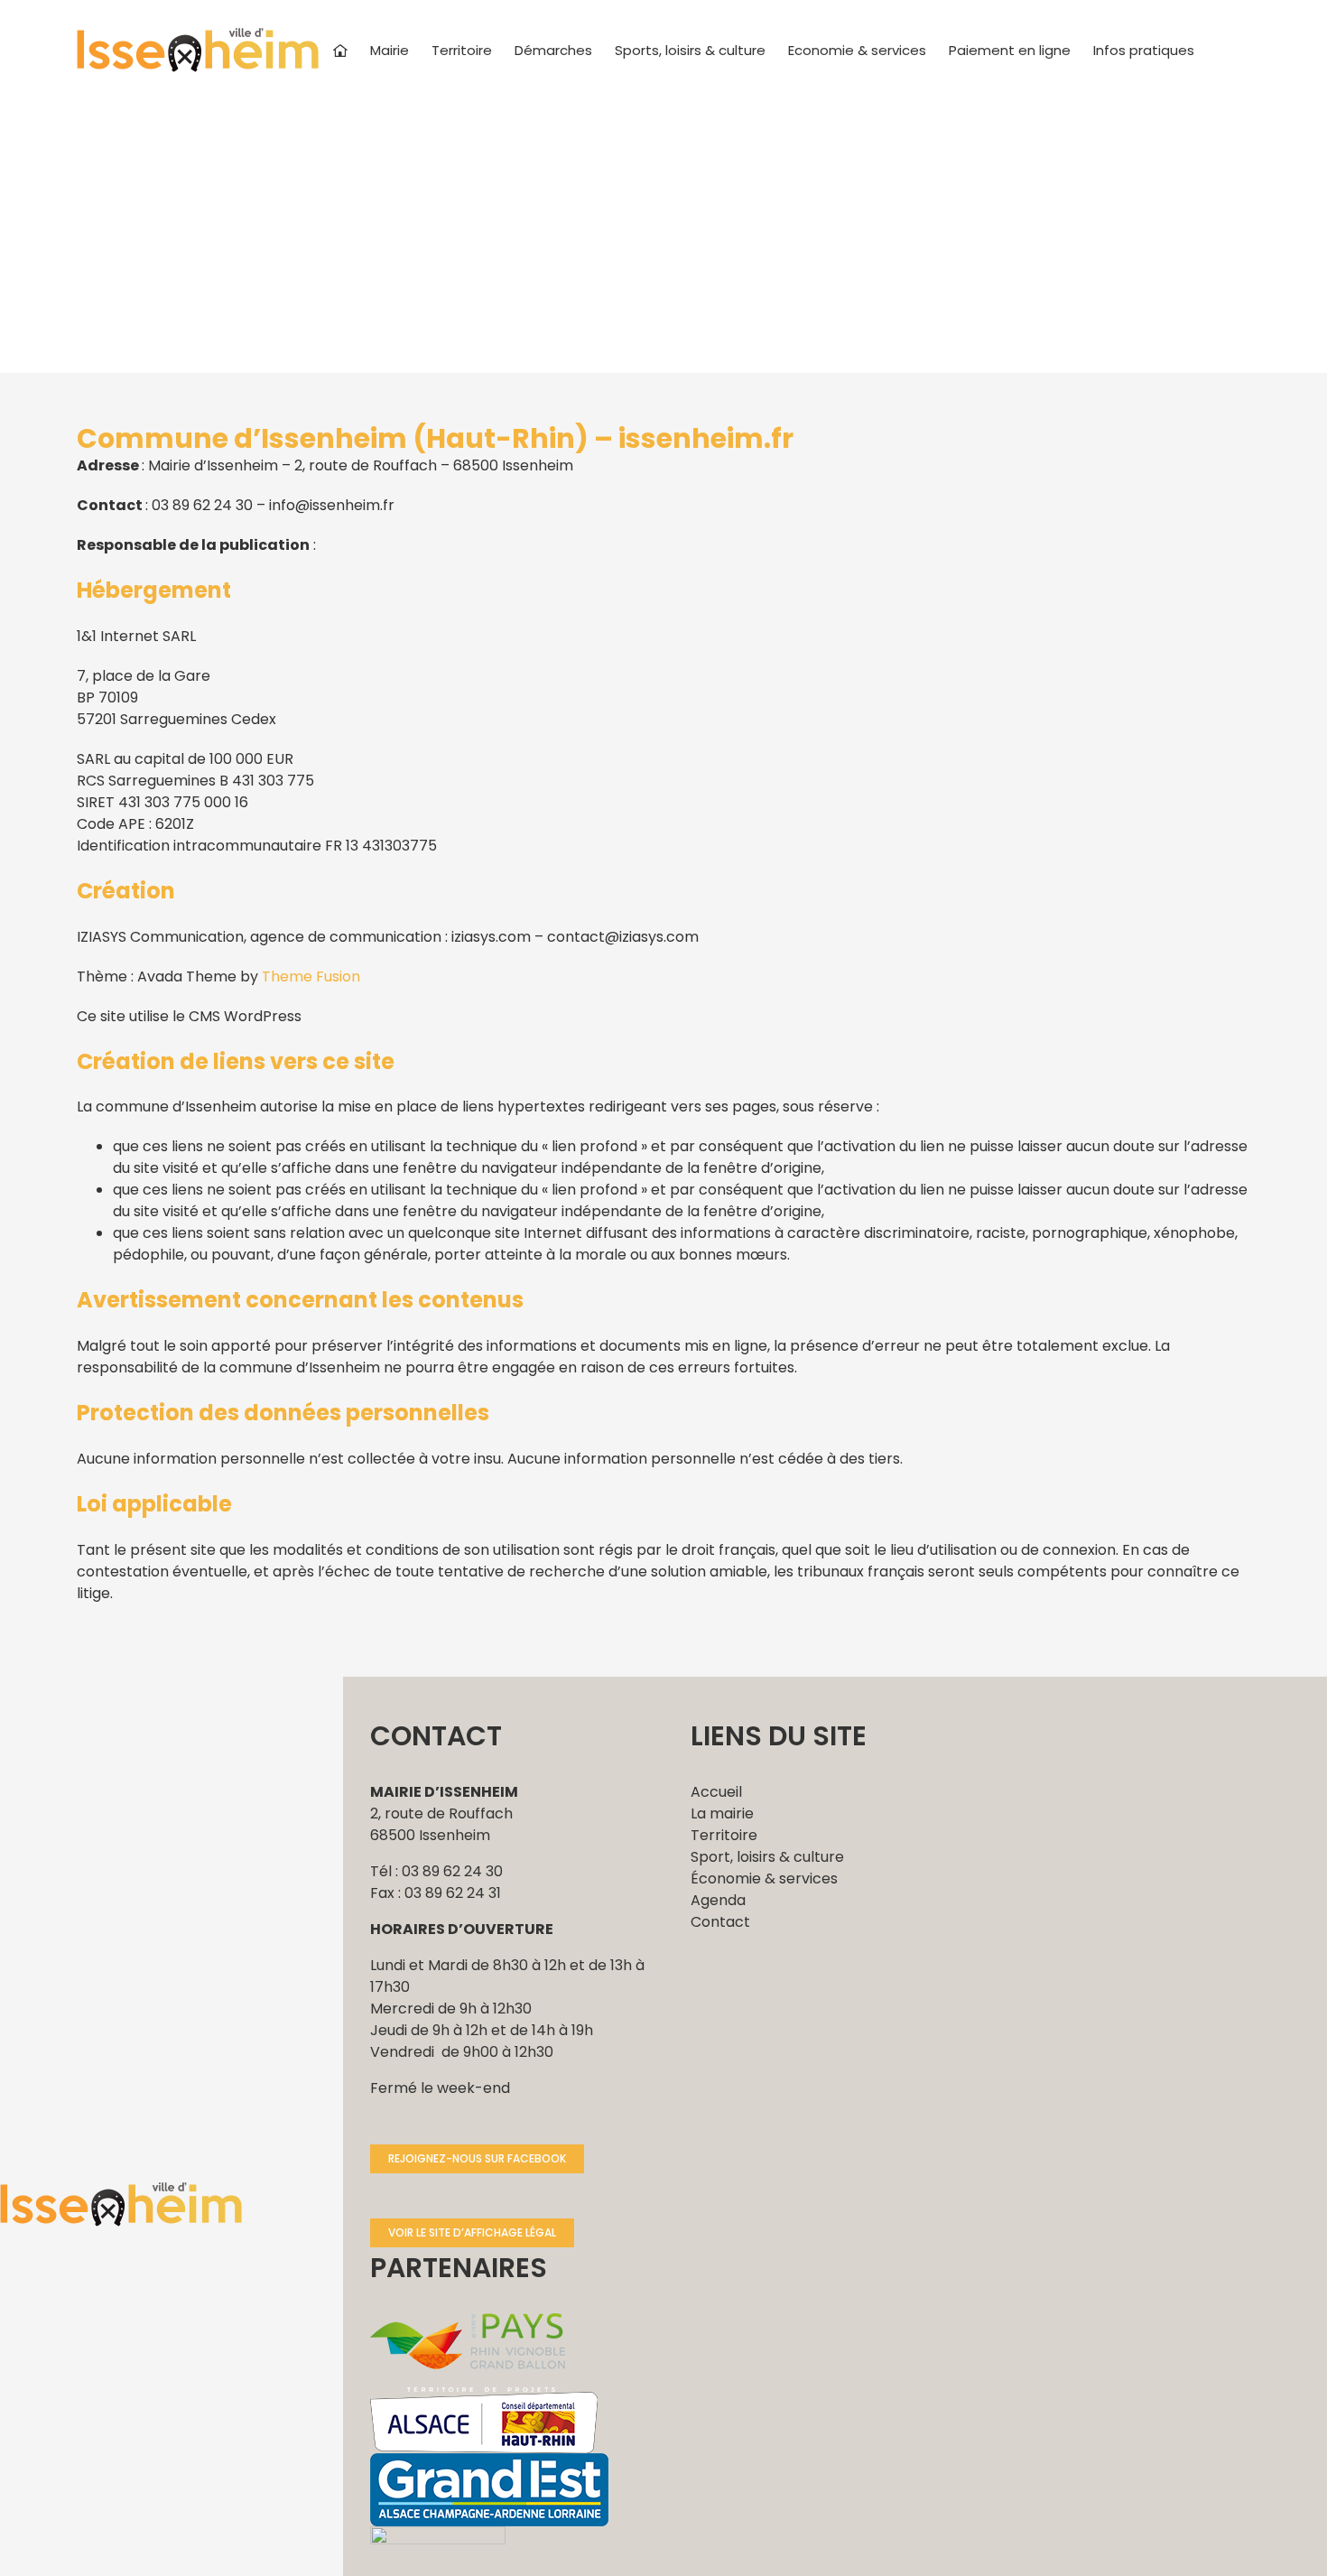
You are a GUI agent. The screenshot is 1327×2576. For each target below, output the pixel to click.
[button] (1222, 50)
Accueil (716, 1792)
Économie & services (764, 1879)
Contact (720, 1922)
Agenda (718, 1900)
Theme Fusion (311, 976)
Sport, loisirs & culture (767, 1857)
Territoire (724, 1835)
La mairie (722, 1813)
